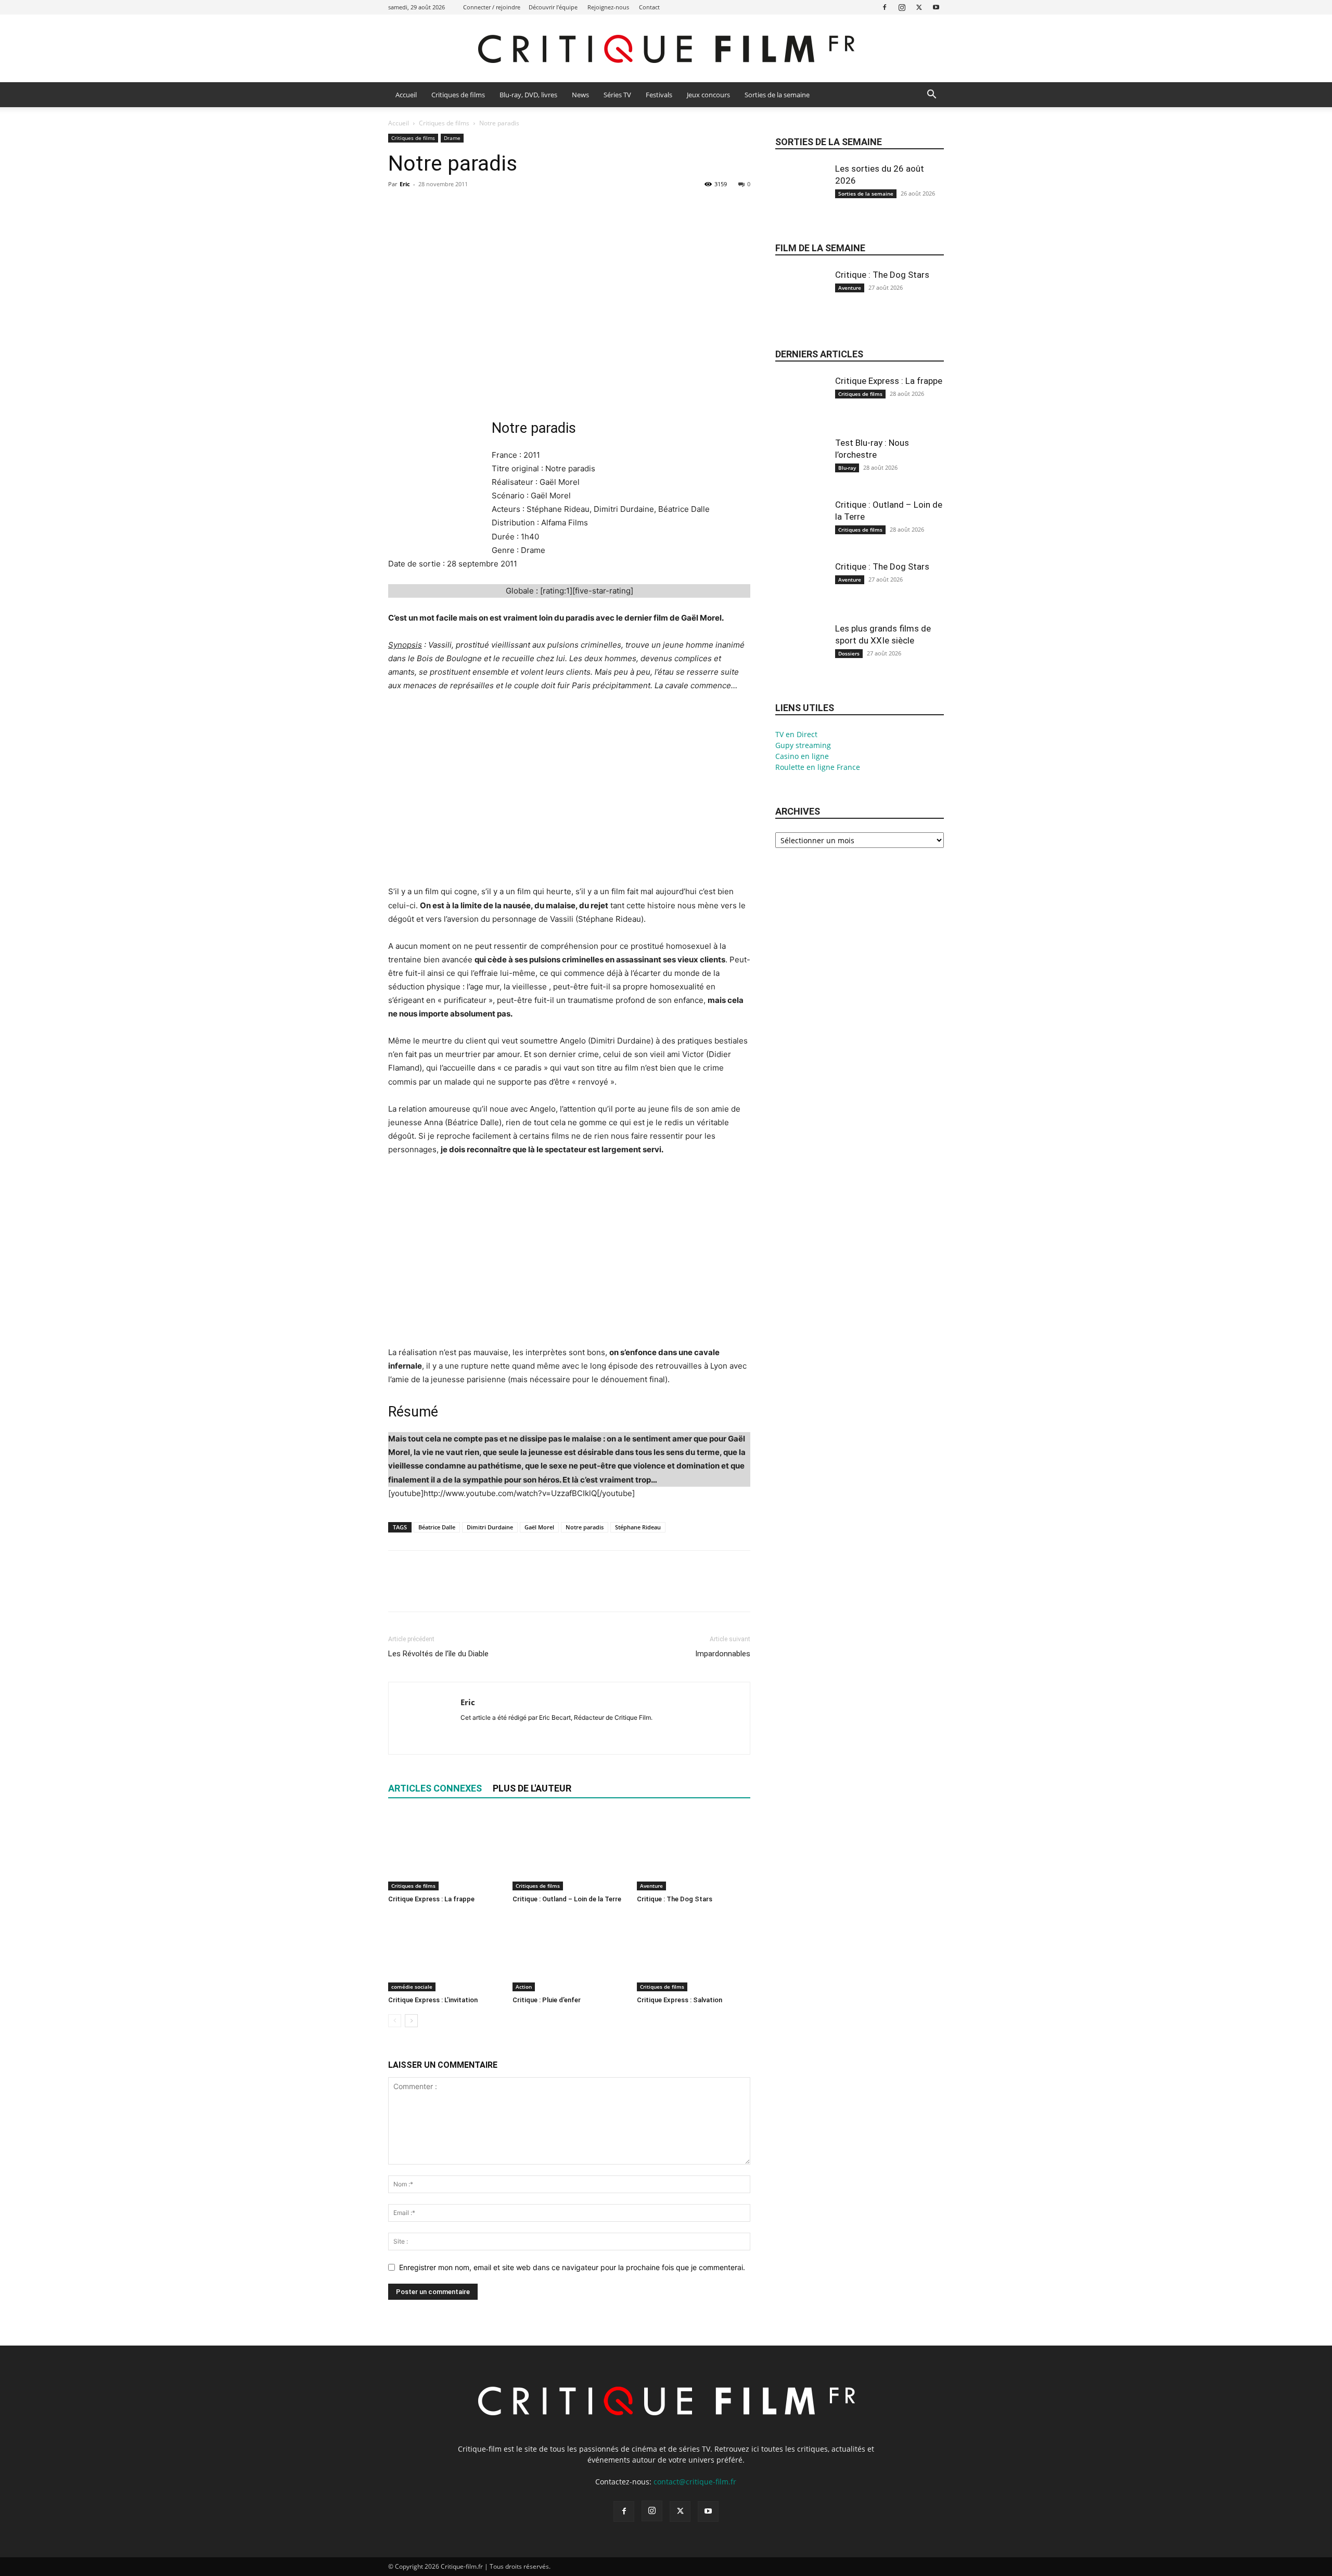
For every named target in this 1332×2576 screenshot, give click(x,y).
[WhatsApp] (470, 208)
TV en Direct (796, 734)
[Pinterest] (446, 208)
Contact (649, 7)
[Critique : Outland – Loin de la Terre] (569, 1851)
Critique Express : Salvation (680, 2000)
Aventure (651, 1886)
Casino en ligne (802, 756)
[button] (931, 95)
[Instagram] (902, 7)
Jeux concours (708, 95)
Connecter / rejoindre (492, 7)
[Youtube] (936, 7)
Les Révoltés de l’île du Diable (438, 1654)
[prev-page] (395, 2021)
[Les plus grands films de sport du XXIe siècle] (801, 658)
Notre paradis (585, 1527)
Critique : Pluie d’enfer (547, 2000)
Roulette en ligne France (818, 767)
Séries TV (617, 95)
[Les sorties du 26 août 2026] (801, 198)
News (580, 95)
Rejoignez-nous (608, 7)
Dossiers (849, 653)
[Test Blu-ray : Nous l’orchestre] (801, 472)
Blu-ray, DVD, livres (528, 95)
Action (524, 1987)
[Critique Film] (666, 49)
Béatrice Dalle (437, 1527)
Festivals (659, 95)
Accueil (406, 95)
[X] (919, 7)
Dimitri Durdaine (490, 1527)
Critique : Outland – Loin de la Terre (567, 1899)
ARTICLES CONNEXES (435, 1788)
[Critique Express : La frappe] (445, 1851)
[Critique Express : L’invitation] (445, 1952)
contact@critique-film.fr (695, 2482)
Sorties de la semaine (777, 95)
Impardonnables (723, 1654)
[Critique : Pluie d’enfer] (569, 1952)
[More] (495, 208)
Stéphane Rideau (638, 1527)
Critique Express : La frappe (431, 1899)
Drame (452, 138)
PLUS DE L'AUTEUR (532, 1788)
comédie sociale (412, 1987)
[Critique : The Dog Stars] (694, 1851)
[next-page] (411, 2021)
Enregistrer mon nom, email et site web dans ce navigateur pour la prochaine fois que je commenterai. (572, 2267)
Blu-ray (847, 468)
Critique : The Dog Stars (675, 1899)
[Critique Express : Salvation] (694, 1952)
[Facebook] (885, 7)
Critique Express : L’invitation (433, 2000)
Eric (405, 184)
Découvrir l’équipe (553, 7)
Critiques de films (458, 95)
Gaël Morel (539, 1527)
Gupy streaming (803, 745)
